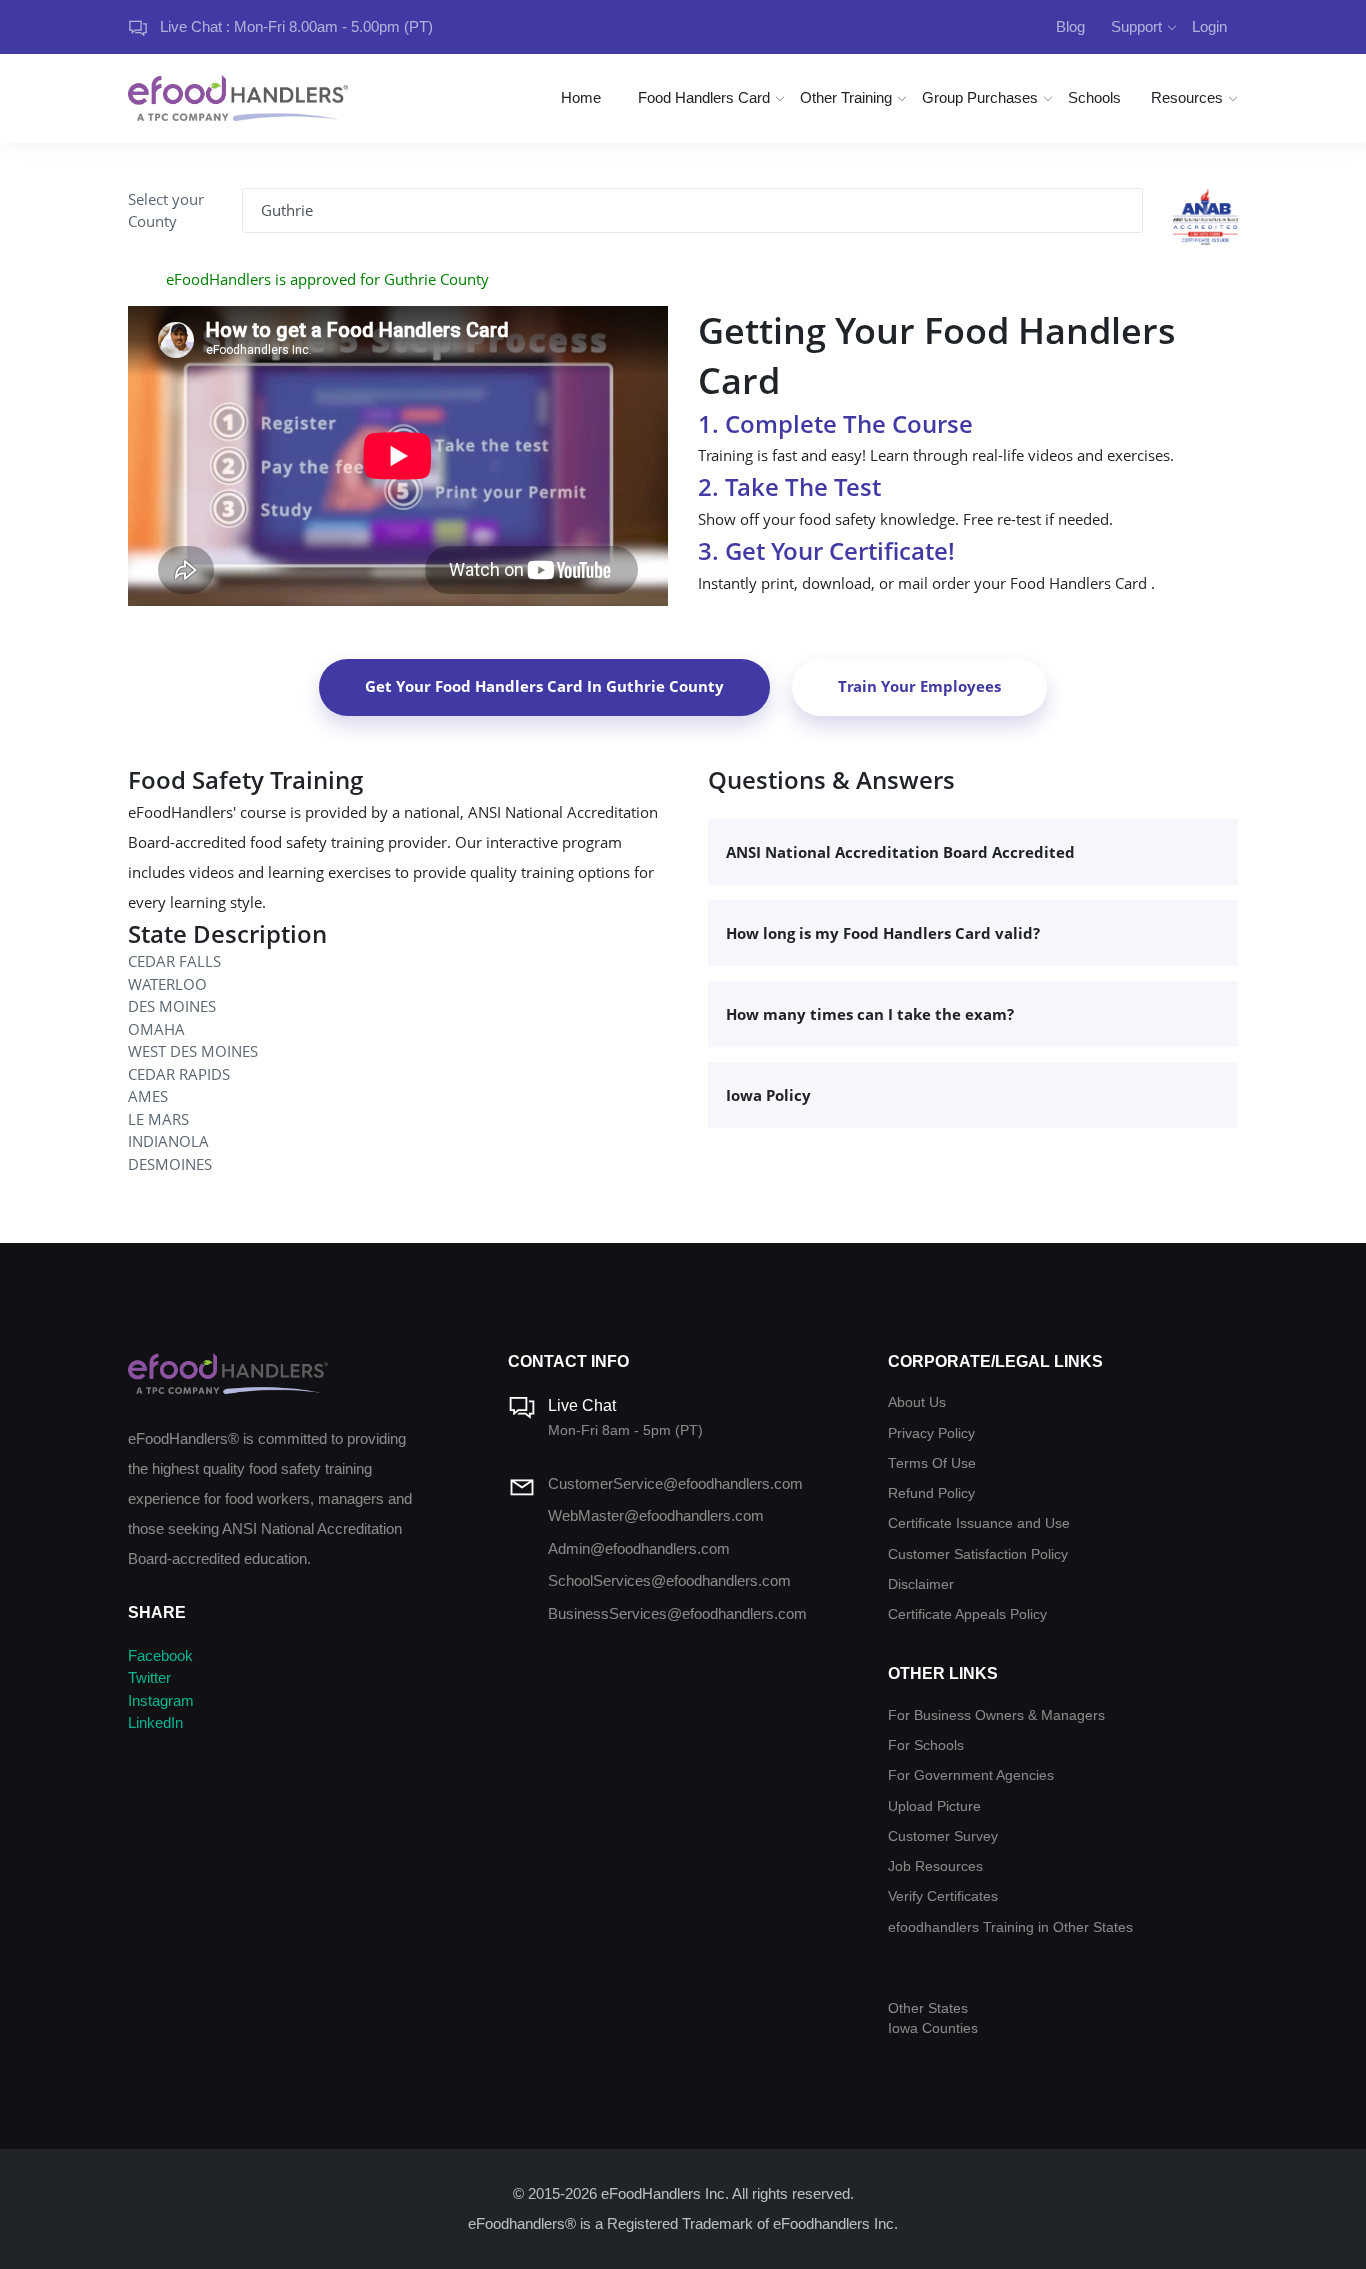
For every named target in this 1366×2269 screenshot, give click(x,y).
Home (581, 97)
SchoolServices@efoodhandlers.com (669, 1580)
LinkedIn (155, 1722)
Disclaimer (921, 1584)
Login (1209, 26)
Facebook (160, 1655)
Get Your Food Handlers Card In (544, 686)
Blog (1070, 26)
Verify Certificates (943, 1896)
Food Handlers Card (704, 97)
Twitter (149, 1677)
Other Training (846, 97)
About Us (917, 1402)
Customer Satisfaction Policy (978, 1554)
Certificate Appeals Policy (967, 1614)
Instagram (161, 1700)
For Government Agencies (971, 1775)
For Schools (926, 1745)
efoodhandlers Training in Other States (1010, 1927)
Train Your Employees (919, 686)
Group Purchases (980, 97)
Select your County (166, 210)
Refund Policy (931, 1493)
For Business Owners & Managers (996, 1715)
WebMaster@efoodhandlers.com (656, 1515)
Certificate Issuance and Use (979, 1523)
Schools (1094, 97)
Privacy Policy (931, 1433)
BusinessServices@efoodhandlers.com (677, 1613)
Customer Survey (943, 1836)
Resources (1187, 97)
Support (1136, 26)
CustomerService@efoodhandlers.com (675, 1483)
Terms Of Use (932, 1463)
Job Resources (935, 1866)
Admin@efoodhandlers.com (639, 1548)
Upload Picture (934, 1806)
